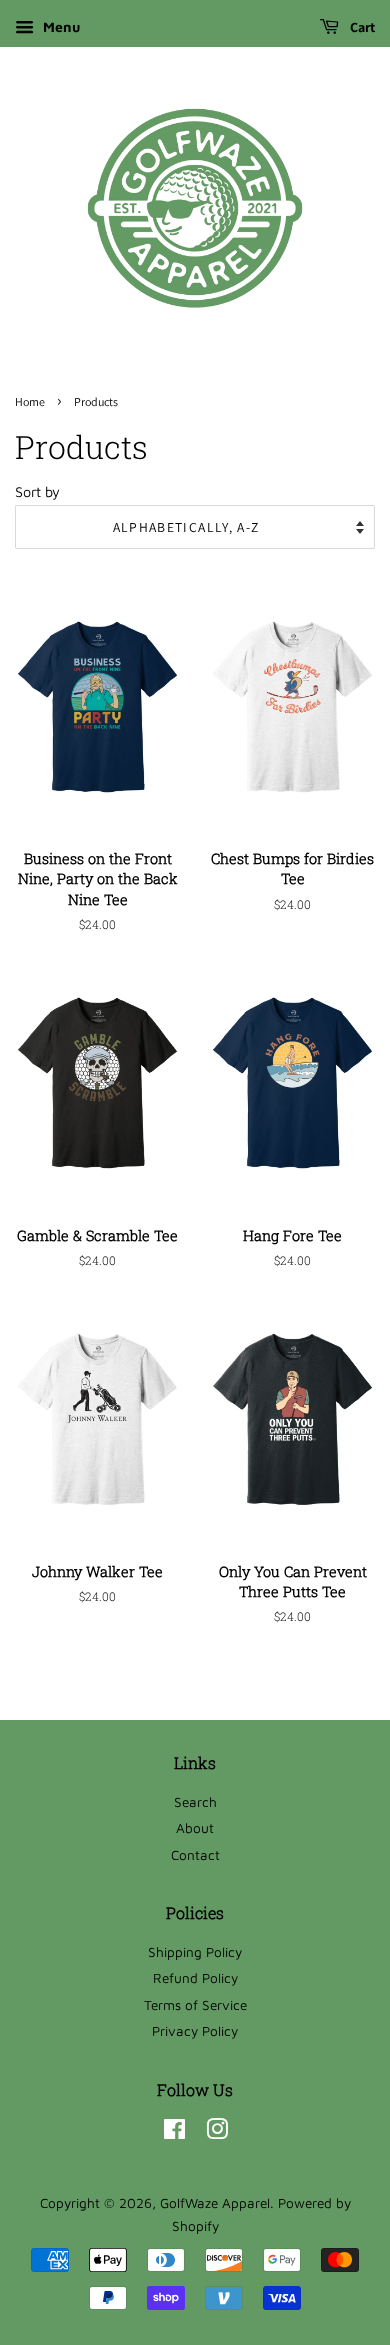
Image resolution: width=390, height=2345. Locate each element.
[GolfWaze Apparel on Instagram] (217, 2133)
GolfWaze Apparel (215, 2203)
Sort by (37, 491)
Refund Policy (195, 1978)
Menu (59, 26)
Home (30, 401)
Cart (361, 27)
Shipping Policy (195, 1952)
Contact (195, 1855)
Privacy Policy (195, 2031)
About (195, 1828)
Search (195, 1802)
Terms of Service (195, 2005)
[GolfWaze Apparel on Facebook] (174, 2133)
